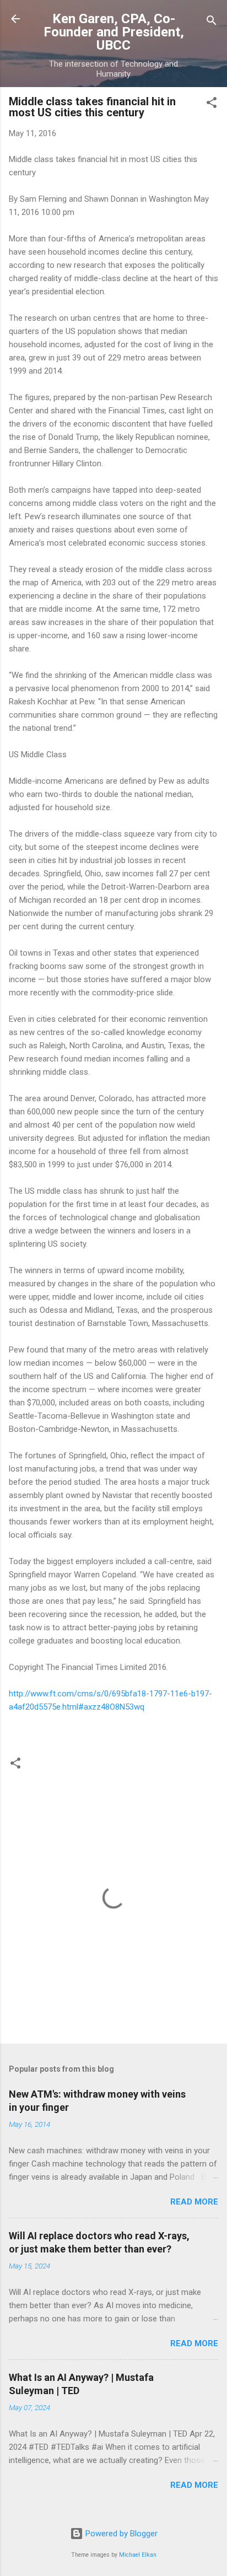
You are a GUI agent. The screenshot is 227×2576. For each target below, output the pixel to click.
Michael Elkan (138, 2555)
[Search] (212, 22)
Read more (194, 2202)
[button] (212, 104)
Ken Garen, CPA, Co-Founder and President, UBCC (114, 32)
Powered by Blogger (120, 2534)
